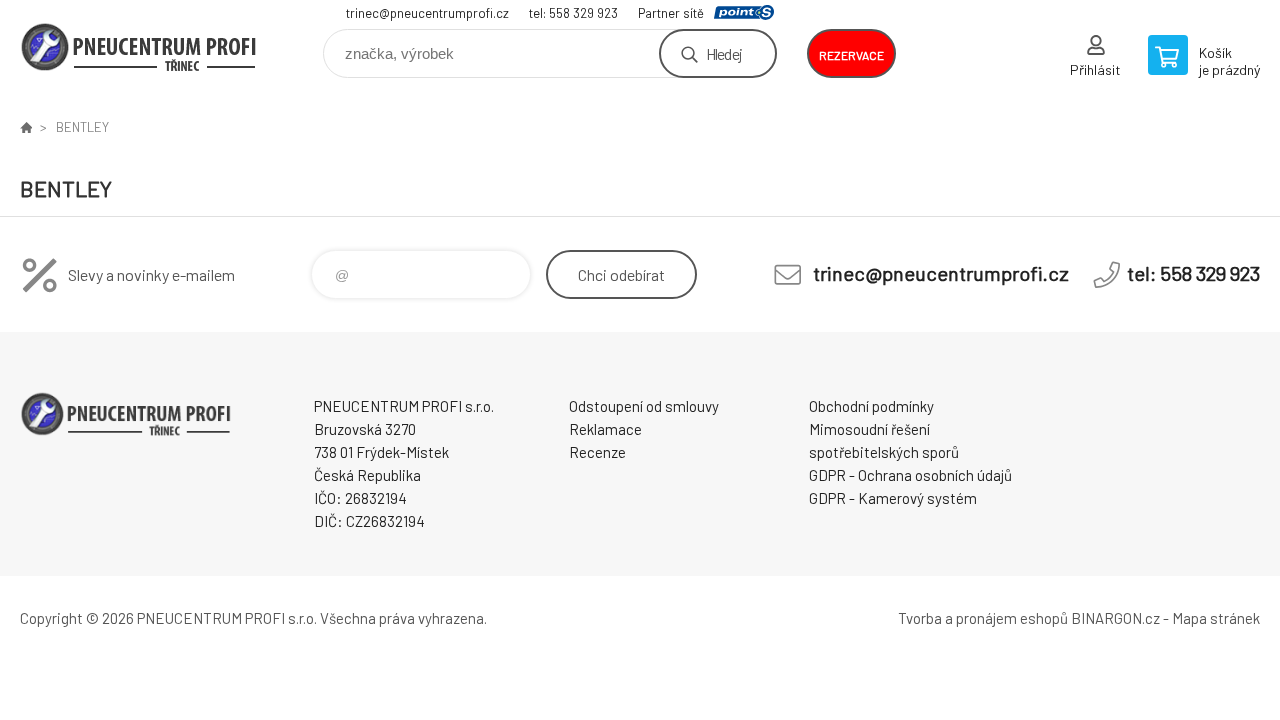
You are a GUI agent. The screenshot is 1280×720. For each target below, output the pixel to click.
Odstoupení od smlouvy (644, 406)
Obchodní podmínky (871, 406)
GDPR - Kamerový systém (893, 498)
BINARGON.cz (1115, 618)
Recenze (597, 452)
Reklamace (605, 429)
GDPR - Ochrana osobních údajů (910, 475)
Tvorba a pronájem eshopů (983, 618)
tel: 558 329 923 (573, 13)
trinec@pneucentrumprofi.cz (427, 13)
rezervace (851, 55)
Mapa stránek (1216, 618)
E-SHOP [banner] (140, 46)
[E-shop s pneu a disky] (26, 127)
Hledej (724, 53)
